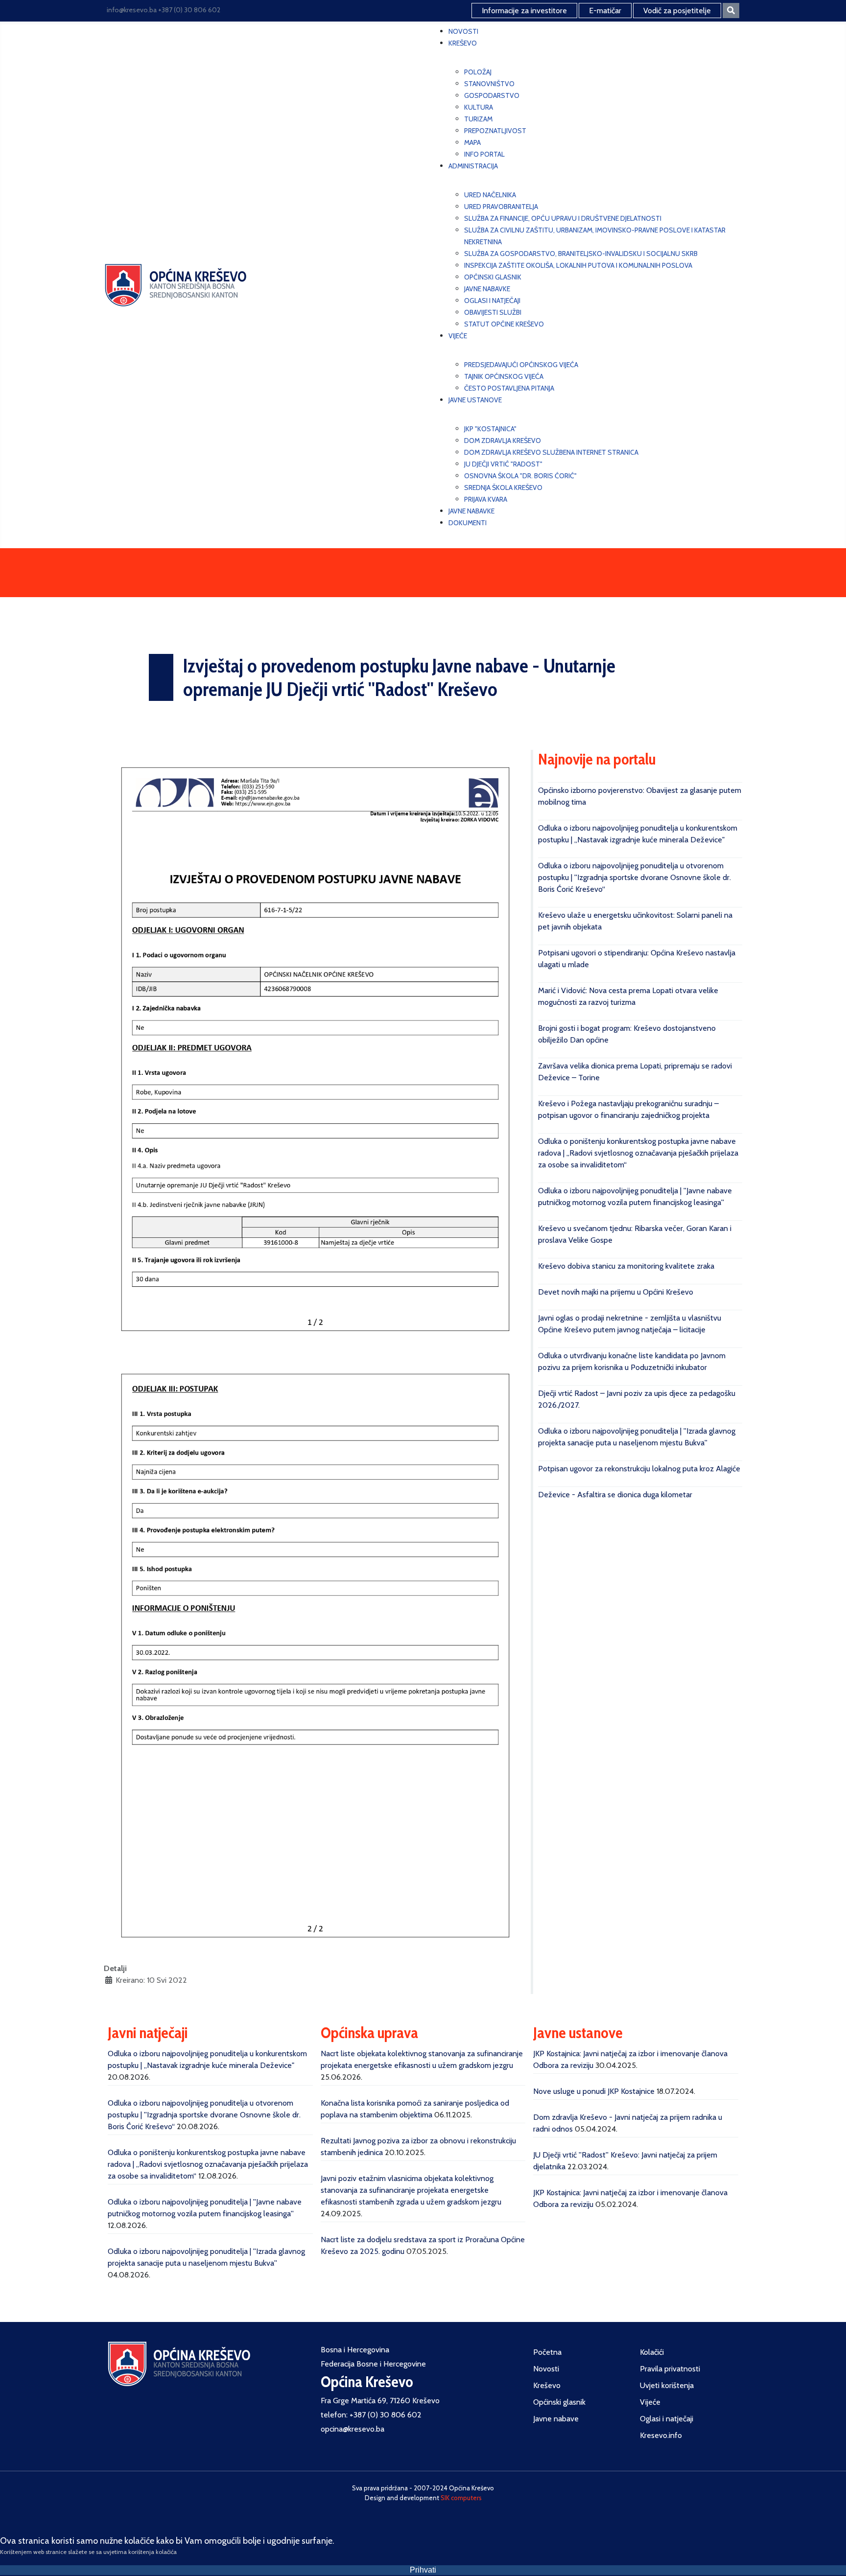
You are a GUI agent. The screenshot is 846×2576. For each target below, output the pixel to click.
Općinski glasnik (559, 2402)
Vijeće (650, 2402)
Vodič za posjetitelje (677, 11)
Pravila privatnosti (670, 2369)
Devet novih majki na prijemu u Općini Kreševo (616, 1292)
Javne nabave (556, 2419)
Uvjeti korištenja (667, 2385)
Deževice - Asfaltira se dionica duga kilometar (615, 1495)
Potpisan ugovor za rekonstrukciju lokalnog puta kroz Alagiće (639, 1469)
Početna (547, 2352)
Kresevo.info (661, 2435)
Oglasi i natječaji (667, 2419)
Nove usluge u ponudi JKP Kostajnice (594, 2091)
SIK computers (461, 2498)
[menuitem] (463, 31)
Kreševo (547, 2385)
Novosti (546, 2369)
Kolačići (652, 2352)
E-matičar (605, 11)
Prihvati (423, 2570)
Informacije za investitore (524, 11)
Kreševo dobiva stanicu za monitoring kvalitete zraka (626, 1266)
